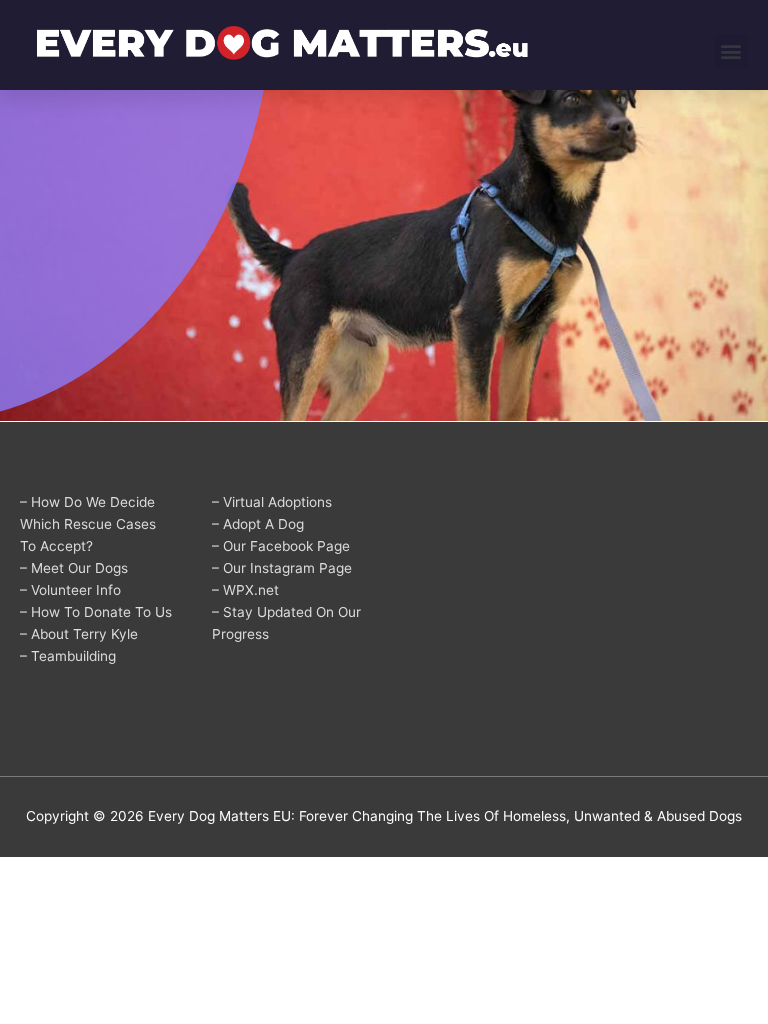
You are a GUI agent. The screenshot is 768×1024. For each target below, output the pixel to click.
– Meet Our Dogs (74, 568)
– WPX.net (245, 590)
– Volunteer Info (70, 590)
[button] (731, 50)
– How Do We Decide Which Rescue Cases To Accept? (88, 524)
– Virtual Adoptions (272, 502)
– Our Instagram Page (282, 568)
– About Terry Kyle (79, 634)
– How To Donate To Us (96, 612)
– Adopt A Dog (258, 524)
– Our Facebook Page (281, 546)
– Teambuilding (68, 656)
